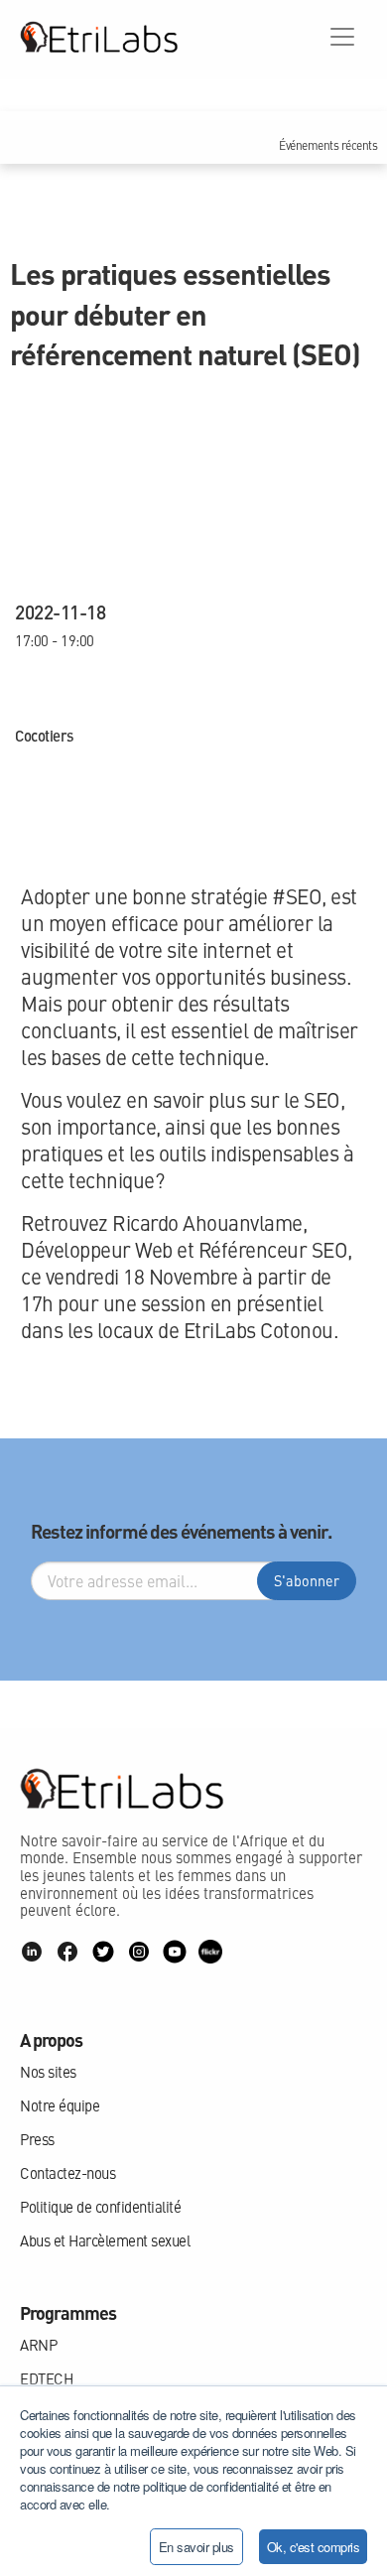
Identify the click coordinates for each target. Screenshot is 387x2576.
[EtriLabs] (99, 37)
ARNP (38, 2345)
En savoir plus (196, 2547)
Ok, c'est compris (314, 2547)
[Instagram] (139, 1952)
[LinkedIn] (32, 1952)
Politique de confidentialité (100, 2207)
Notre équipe (60, 2105)
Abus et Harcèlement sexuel (105, 2240)
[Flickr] (210, 1952)
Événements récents (328, 145)
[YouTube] (175, 1952)
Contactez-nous (67, 2173)
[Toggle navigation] (342, 37)
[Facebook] (67, 1952)
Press (37, 2139)
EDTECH (46, 2378)
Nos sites (48, 2072)
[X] (103, 1952)
